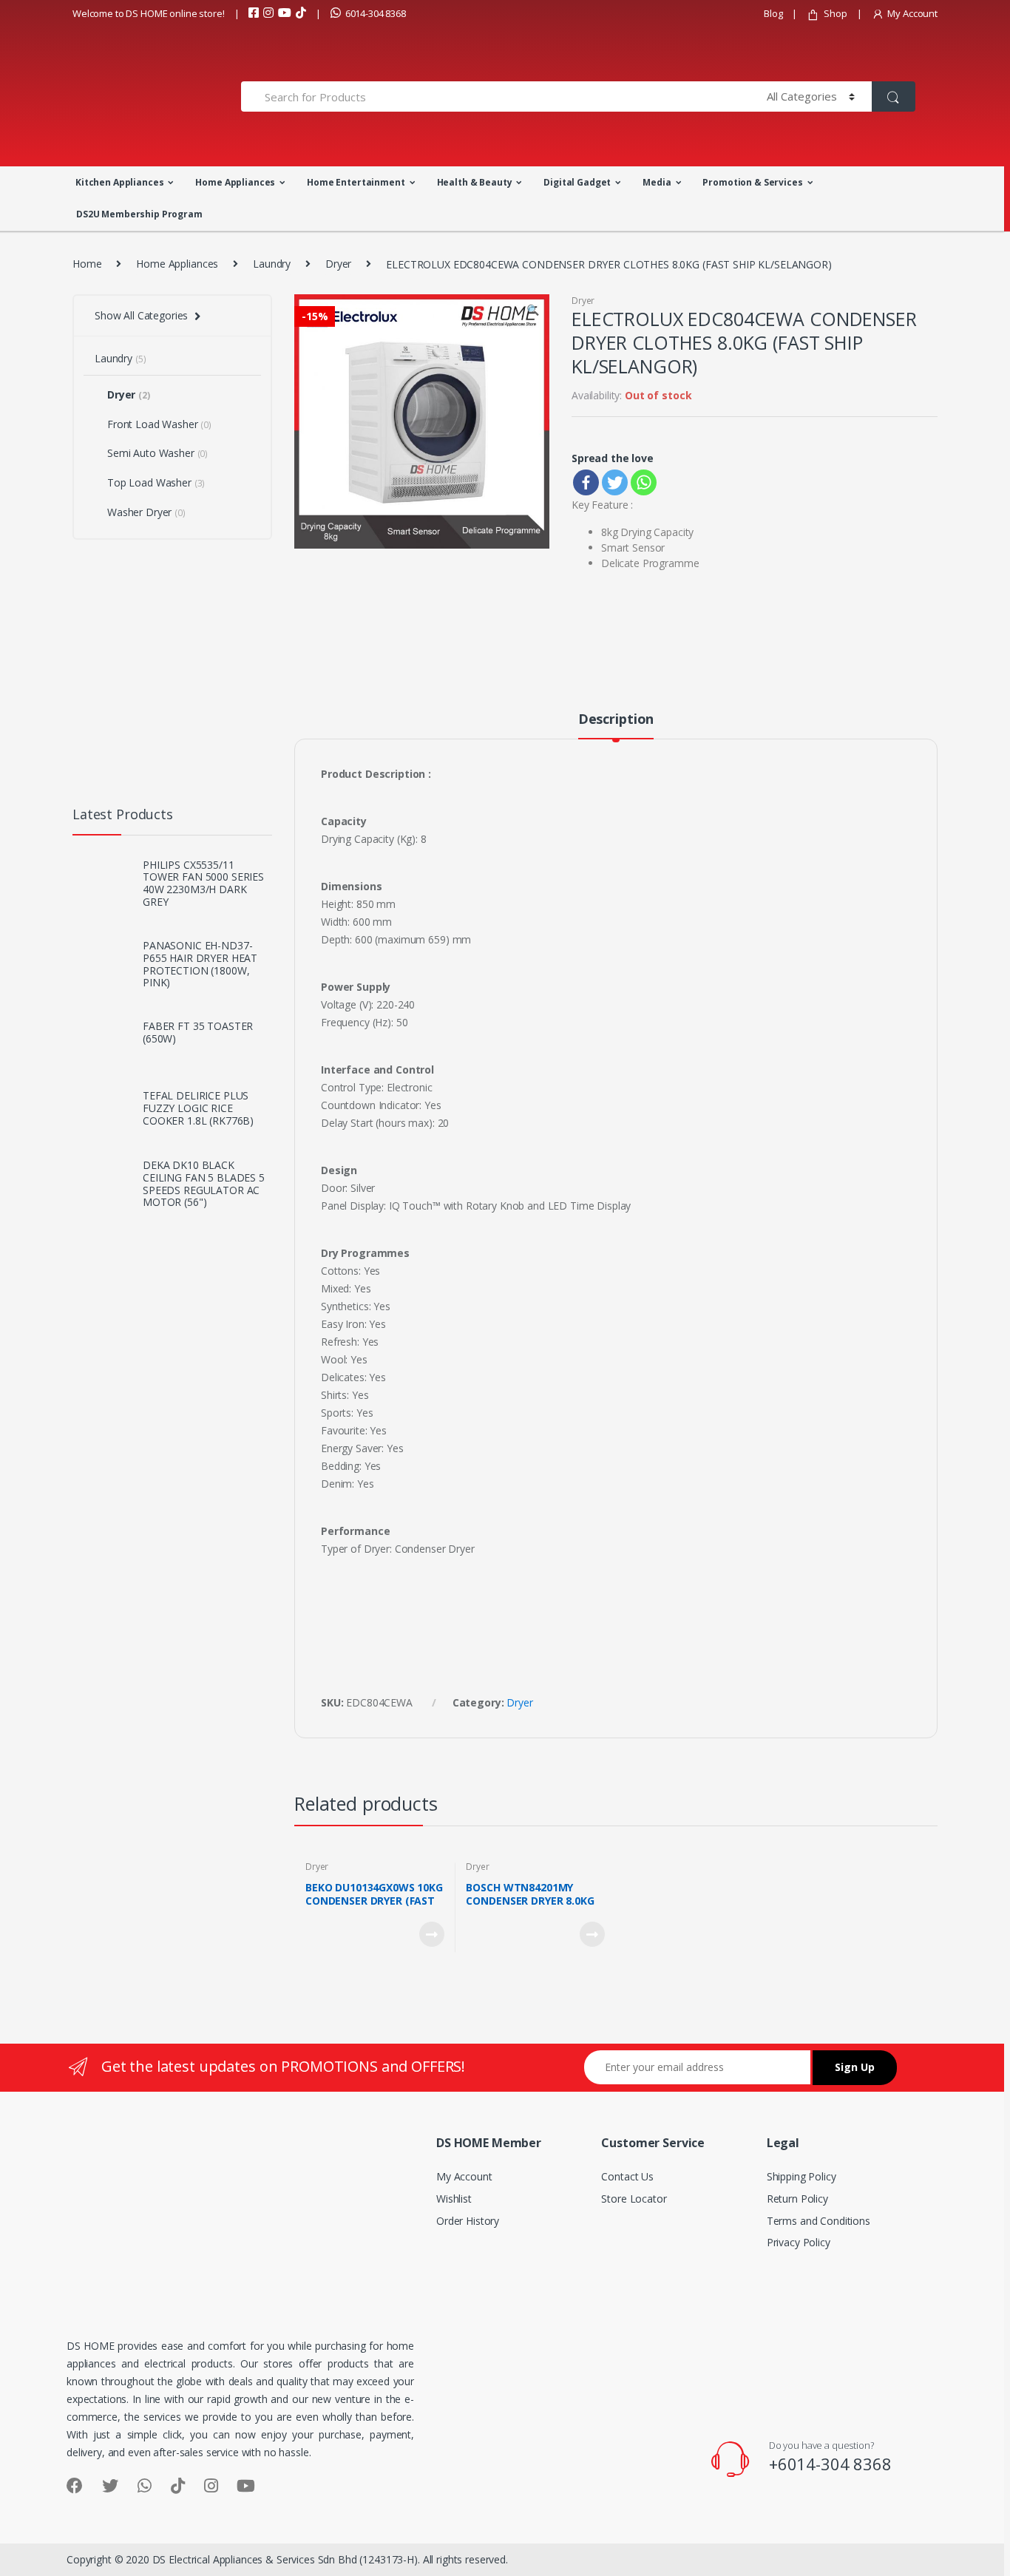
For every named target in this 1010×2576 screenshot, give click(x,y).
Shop (835, 13)
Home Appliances (235, 182)
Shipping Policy (801, 2176)
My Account (912, 13)
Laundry (272, 264)
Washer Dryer (146, 512)
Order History (468, 2221)
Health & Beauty (475, 182)
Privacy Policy (799, 2242)
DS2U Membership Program (139, 214)
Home (87, 264)
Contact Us (627, 2176)
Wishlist (454, 2199)
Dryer (338, 264)
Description (616, 720)
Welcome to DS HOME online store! (149, 13)
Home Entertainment (356, 182)
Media (657, 182)
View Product (431, 1934)
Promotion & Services (752, 182)
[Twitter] (615, 482)
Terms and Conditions (818, 2221)
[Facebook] (586, 482)
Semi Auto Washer (157, 453)
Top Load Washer (156, 482)
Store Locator (634, 2199)
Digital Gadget (577, 182)
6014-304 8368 (376, 13)
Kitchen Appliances (119, 182)
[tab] (616, 725)
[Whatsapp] (644, 482)
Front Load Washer (159, 424)
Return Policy (797, 2199)
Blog (773, 13)
